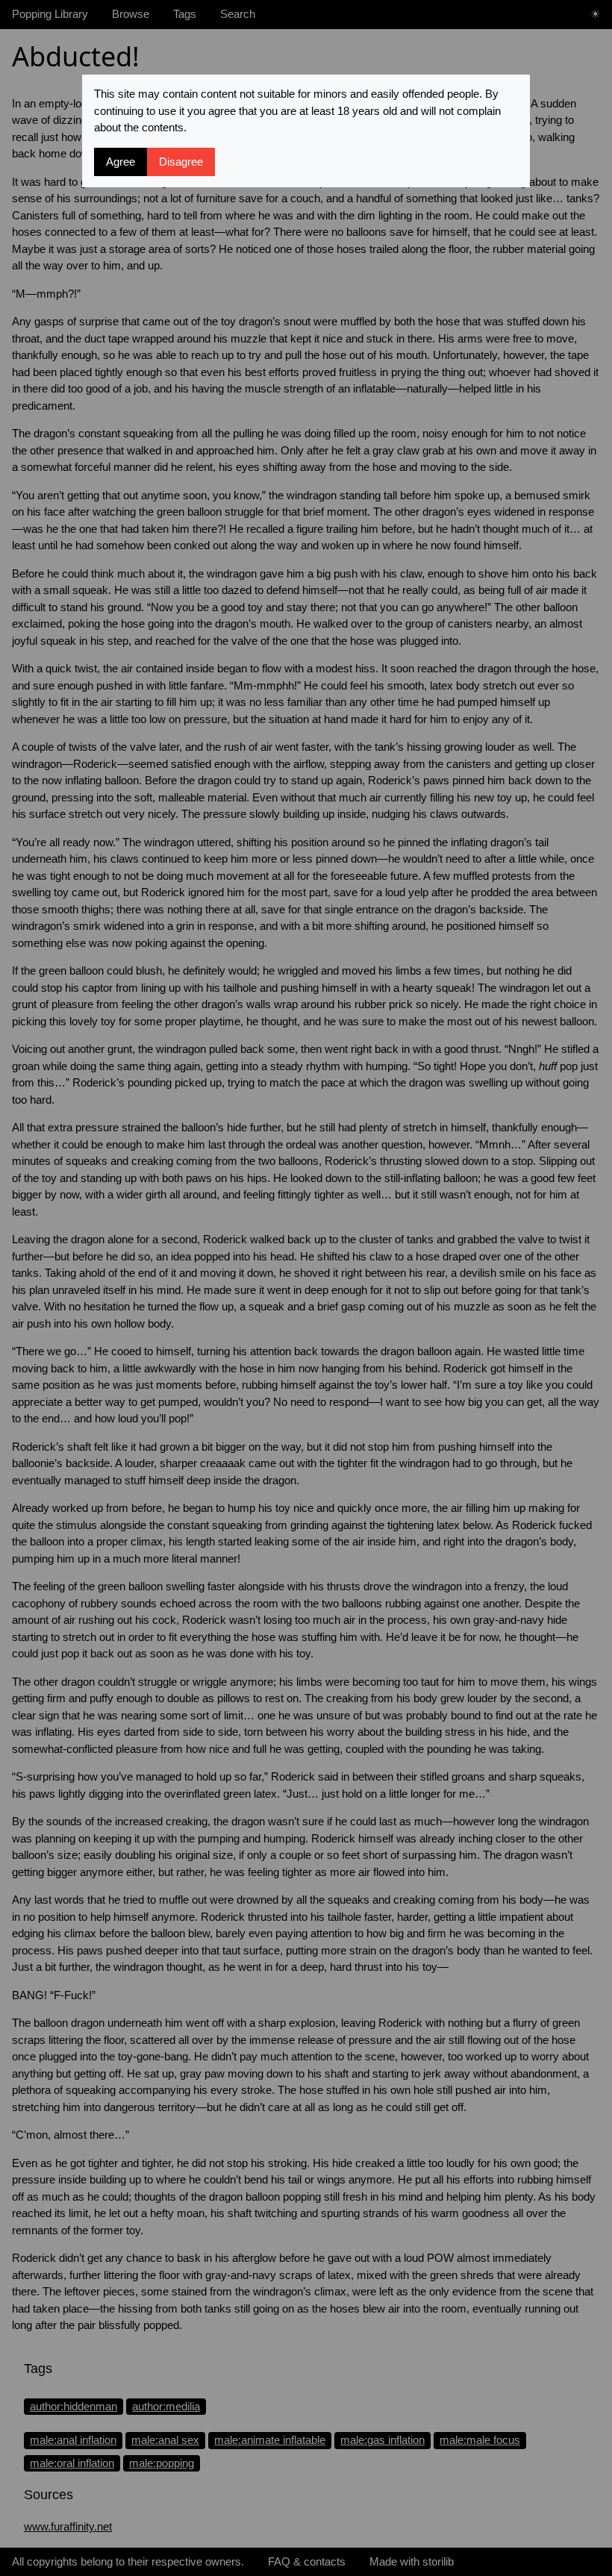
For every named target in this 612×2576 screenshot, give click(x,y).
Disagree (181, 162)
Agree (121, 162)
